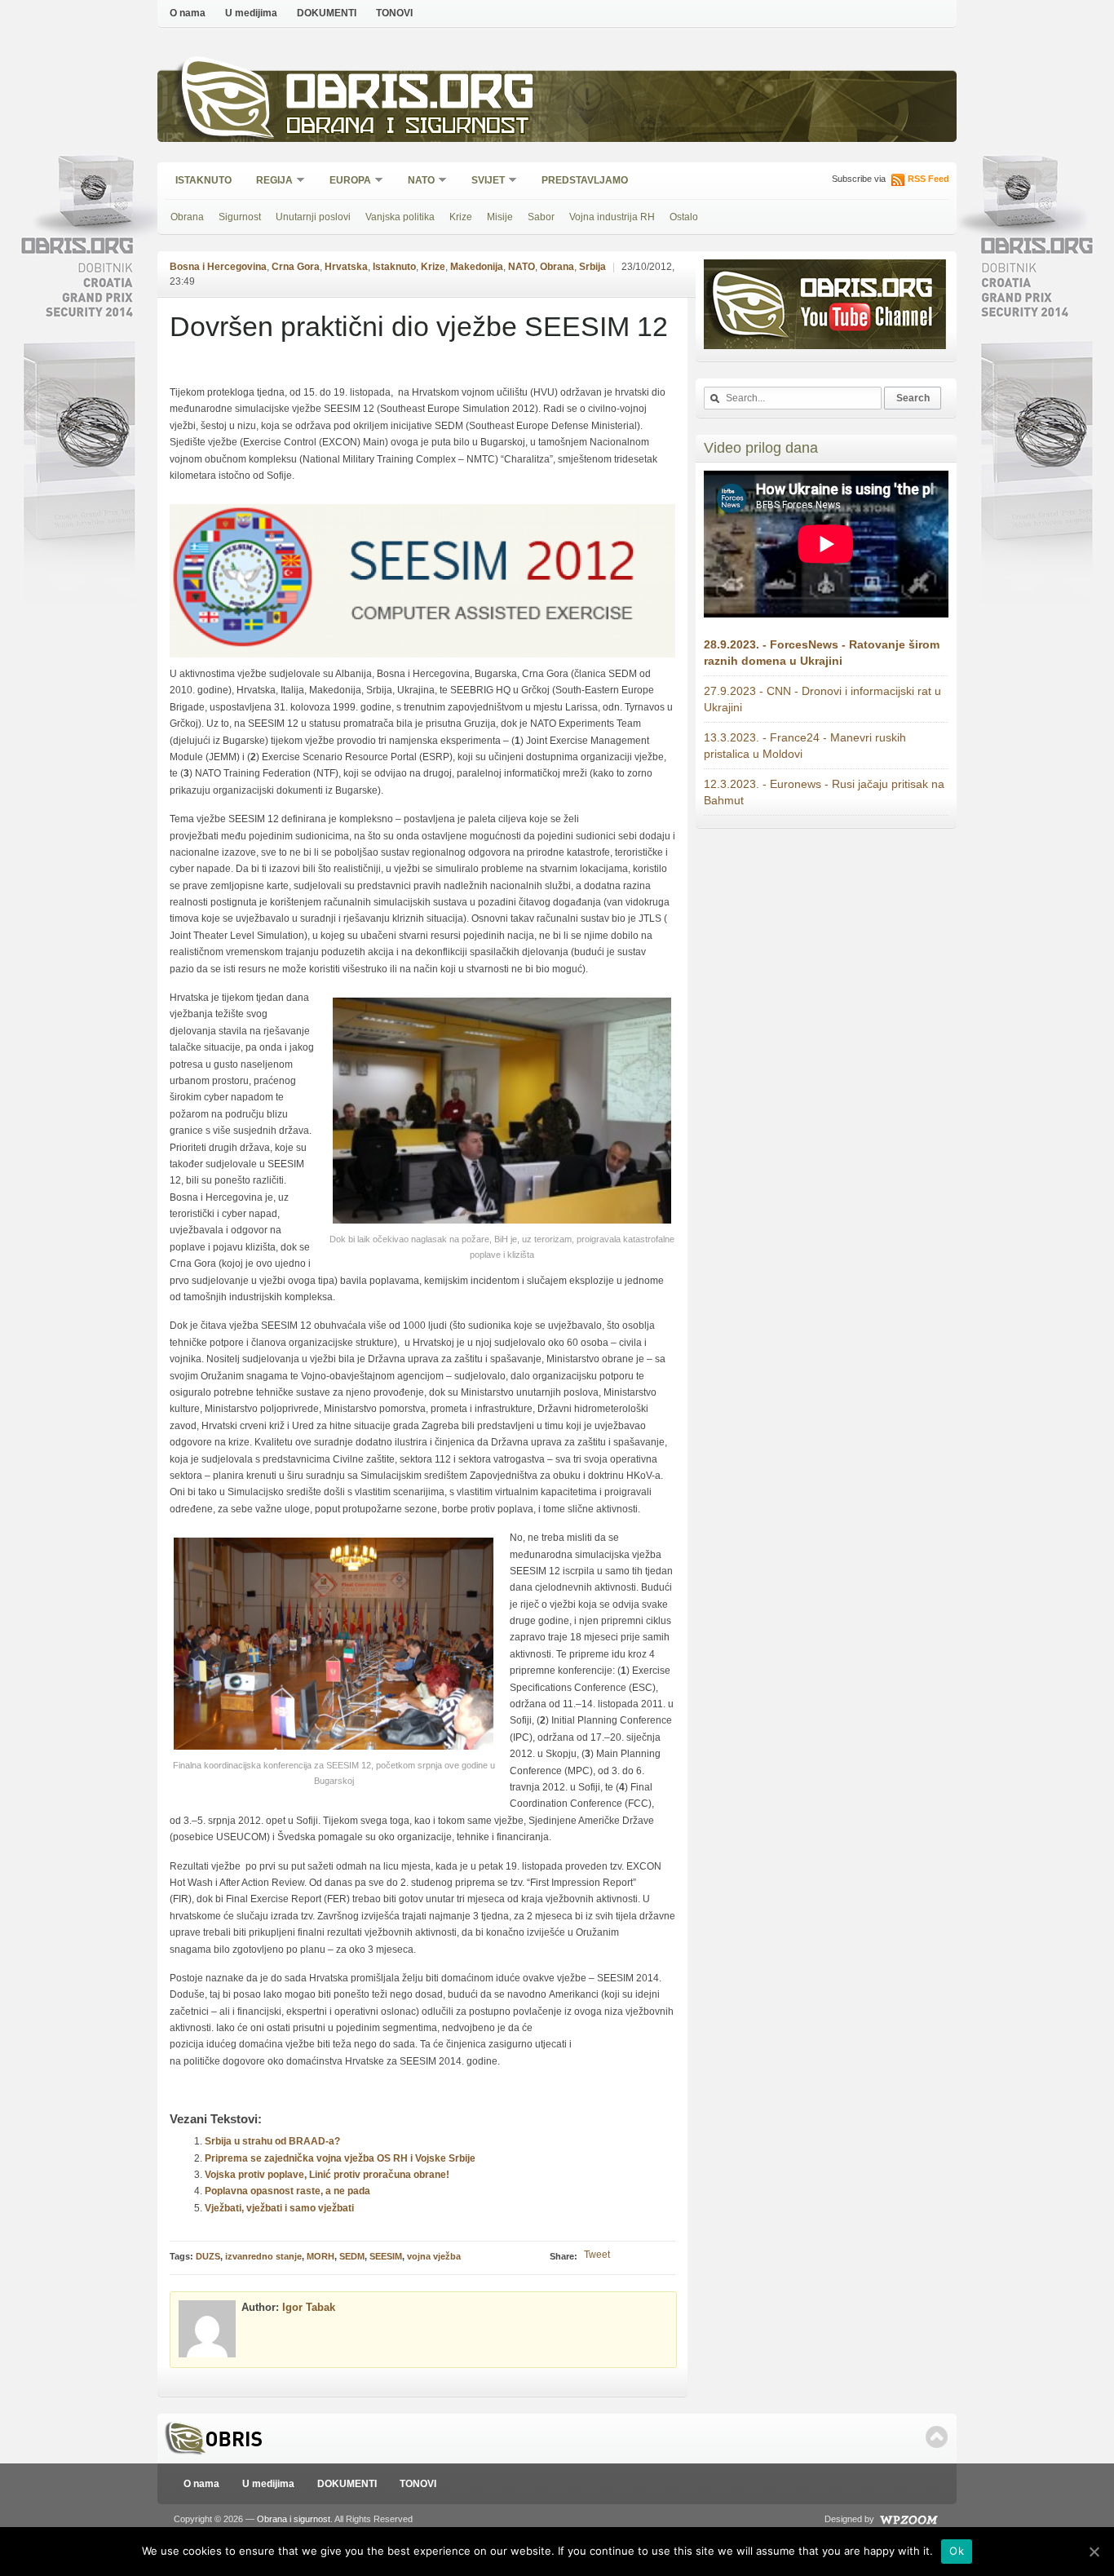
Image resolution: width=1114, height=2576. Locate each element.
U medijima (251, 13)
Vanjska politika (400, 217)
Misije (500, 217)
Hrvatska (346, 267)
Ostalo (684, 217)
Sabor (541, 217)
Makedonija (477, 267)
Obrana (187, 217)
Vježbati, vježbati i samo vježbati (279, 2208)
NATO (416, 181)
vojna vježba (434, 2256)
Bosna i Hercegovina (218, 267)
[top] (937, 2437)
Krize (461, 217)
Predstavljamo (585, 180)
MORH (320, 2256)
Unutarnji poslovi (313, 217)
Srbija (592, 267)
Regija (269, 181)
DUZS (208, 2256)
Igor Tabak (309, 2307)
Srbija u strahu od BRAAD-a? (272, 2141)
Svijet (483, 181)
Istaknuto (203, 180)
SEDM (352, 2256)
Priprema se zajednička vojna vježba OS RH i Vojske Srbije (340, 2158)
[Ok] (1094, 2552)
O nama (188, 13)
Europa (345, 181)
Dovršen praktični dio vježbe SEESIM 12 (419, 326)
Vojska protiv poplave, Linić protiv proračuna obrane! (327, 2175)
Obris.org (411, 96)
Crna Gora (296, 267)
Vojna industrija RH (612, 217)
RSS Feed (928, 179)
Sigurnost (240, 217)
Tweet (597, 2255)
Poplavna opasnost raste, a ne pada (287, 2191)
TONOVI (394, 13)
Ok (957, 2551)
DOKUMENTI (327, 13)
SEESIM (386, 2256)
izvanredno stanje (263, 2256)
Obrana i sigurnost (407, 128)
